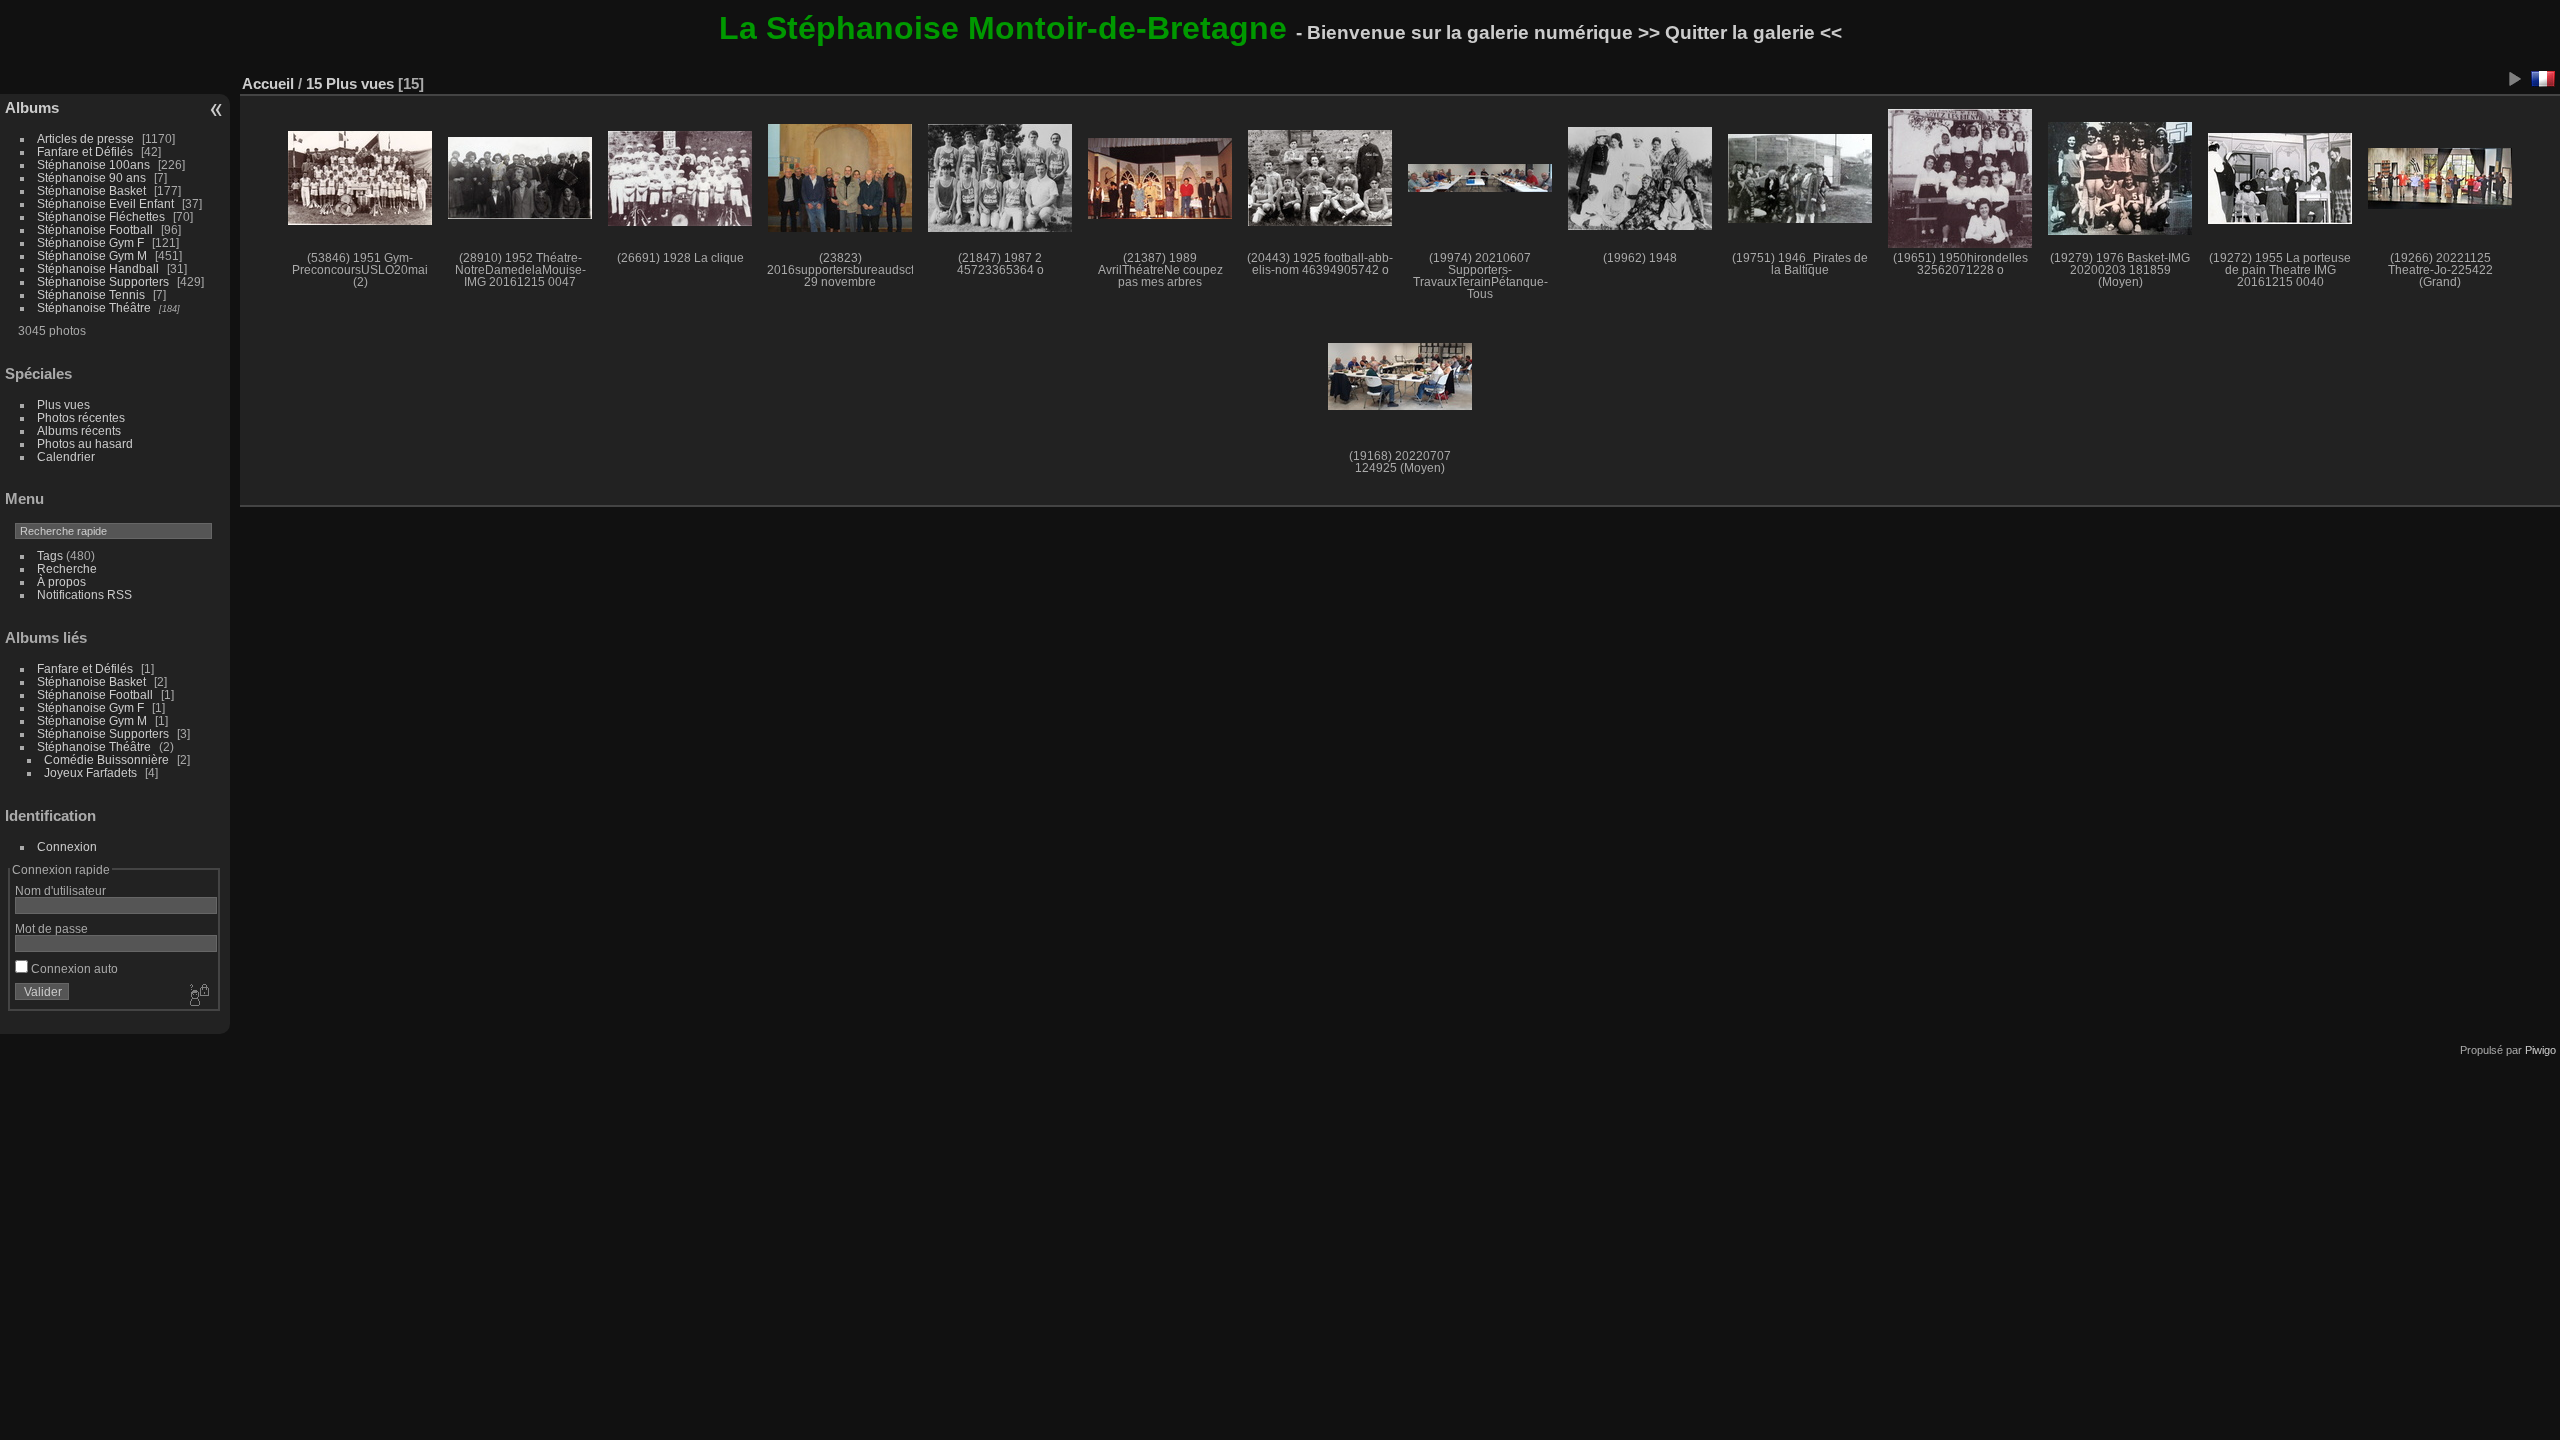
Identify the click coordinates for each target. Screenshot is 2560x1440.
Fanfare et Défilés (85, 151)
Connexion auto (73, 968)
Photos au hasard (85, 443)
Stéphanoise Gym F (90, 242)
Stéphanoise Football (95, 229)
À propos (61, 581)
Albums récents (79, 430)
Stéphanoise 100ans (93, 164)
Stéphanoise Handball (98, 268)
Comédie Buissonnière (106, 759)
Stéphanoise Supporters (103, 281)
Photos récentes (81, 417)
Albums (32, 107)
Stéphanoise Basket (91, 190)
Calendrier (66, 456)
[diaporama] (2514, 79)
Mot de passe (51, 928)
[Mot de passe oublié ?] (198, 996)
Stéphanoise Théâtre (94, 307)
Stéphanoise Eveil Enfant (105, 203)
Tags (50, 555)
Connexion (67, 846)
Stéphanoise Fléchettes (101, 216)
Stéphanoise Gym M (92, 255)
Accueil (268, 83)
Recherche (67, 568)
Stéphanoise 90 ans (91, 177)
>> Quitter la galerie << (1740, 32)
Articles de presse (85, 138)
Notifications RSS (84, 594)
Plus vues (63, 404)
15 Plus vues (350, 83)
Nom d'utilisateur (60, 890)
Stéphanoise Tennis (91, 294)
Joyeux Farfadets (90, 772)
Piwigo (2540, 1050)
